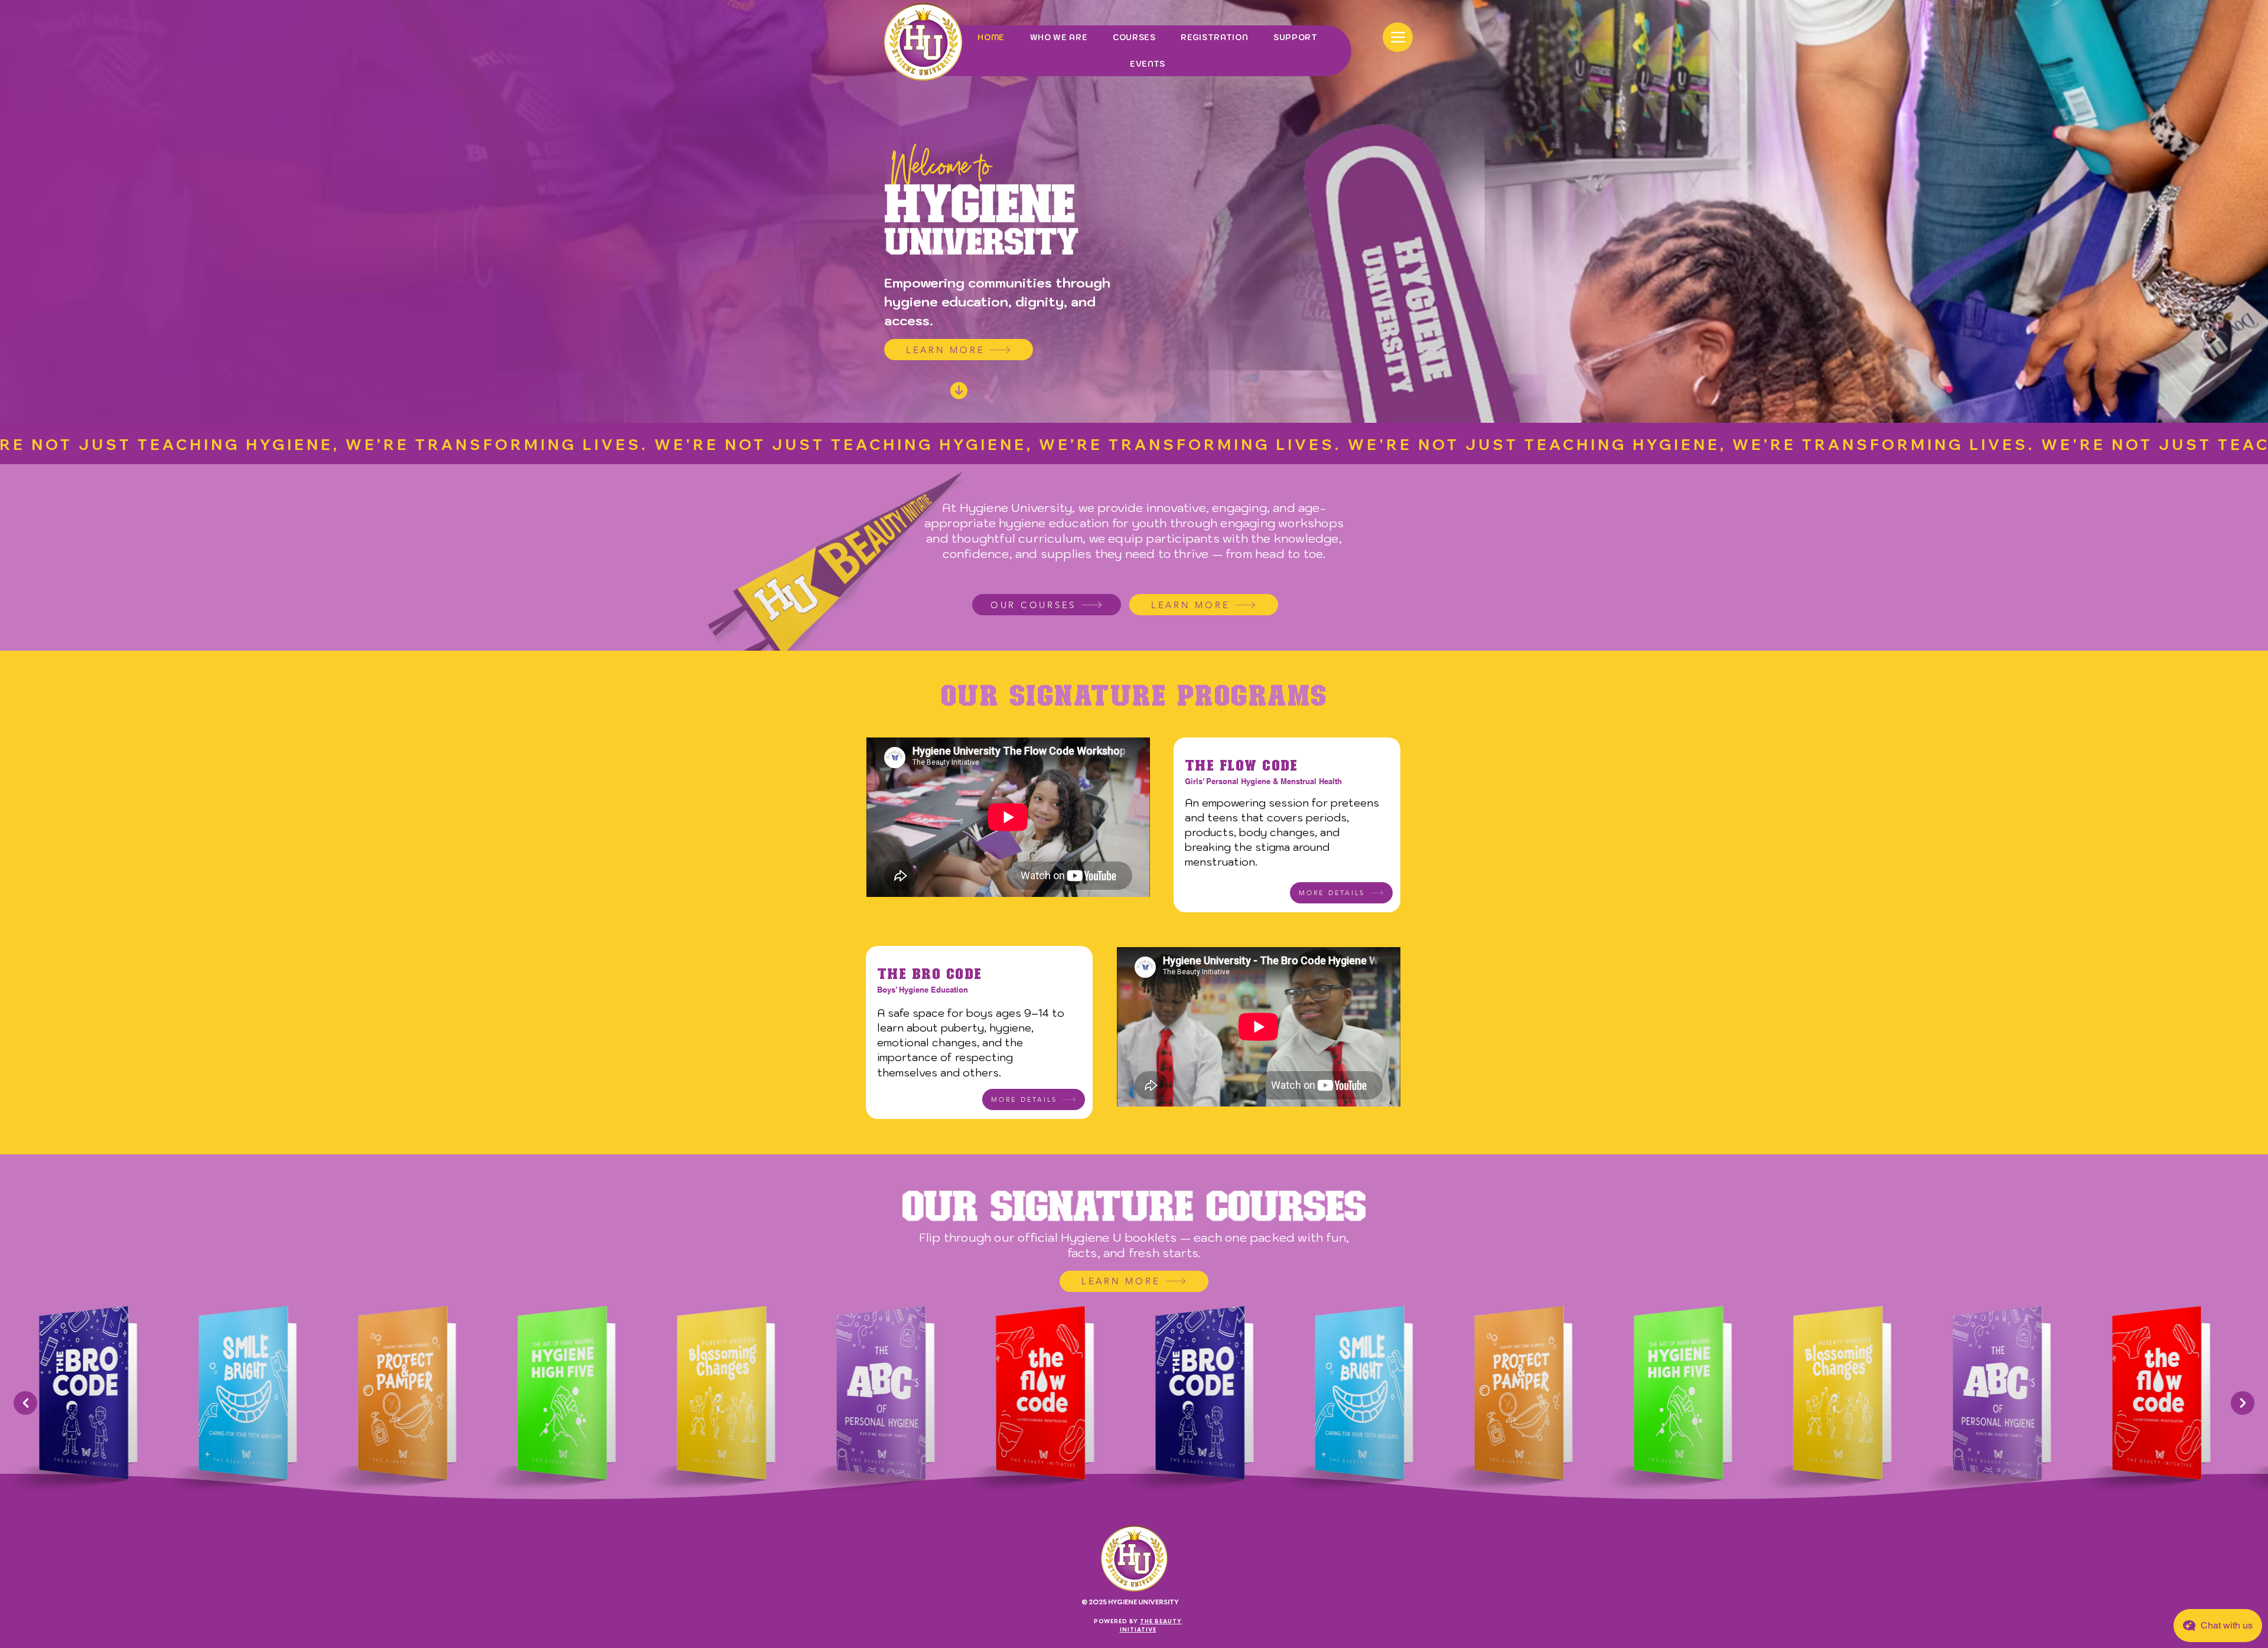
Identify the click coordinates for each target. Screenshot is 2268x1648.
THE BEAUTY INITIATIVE (1151, 1625)
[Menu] (1398, 37)
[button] (1341, 893)
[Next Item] (2243, 1403)
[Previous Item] (25, 1403)
